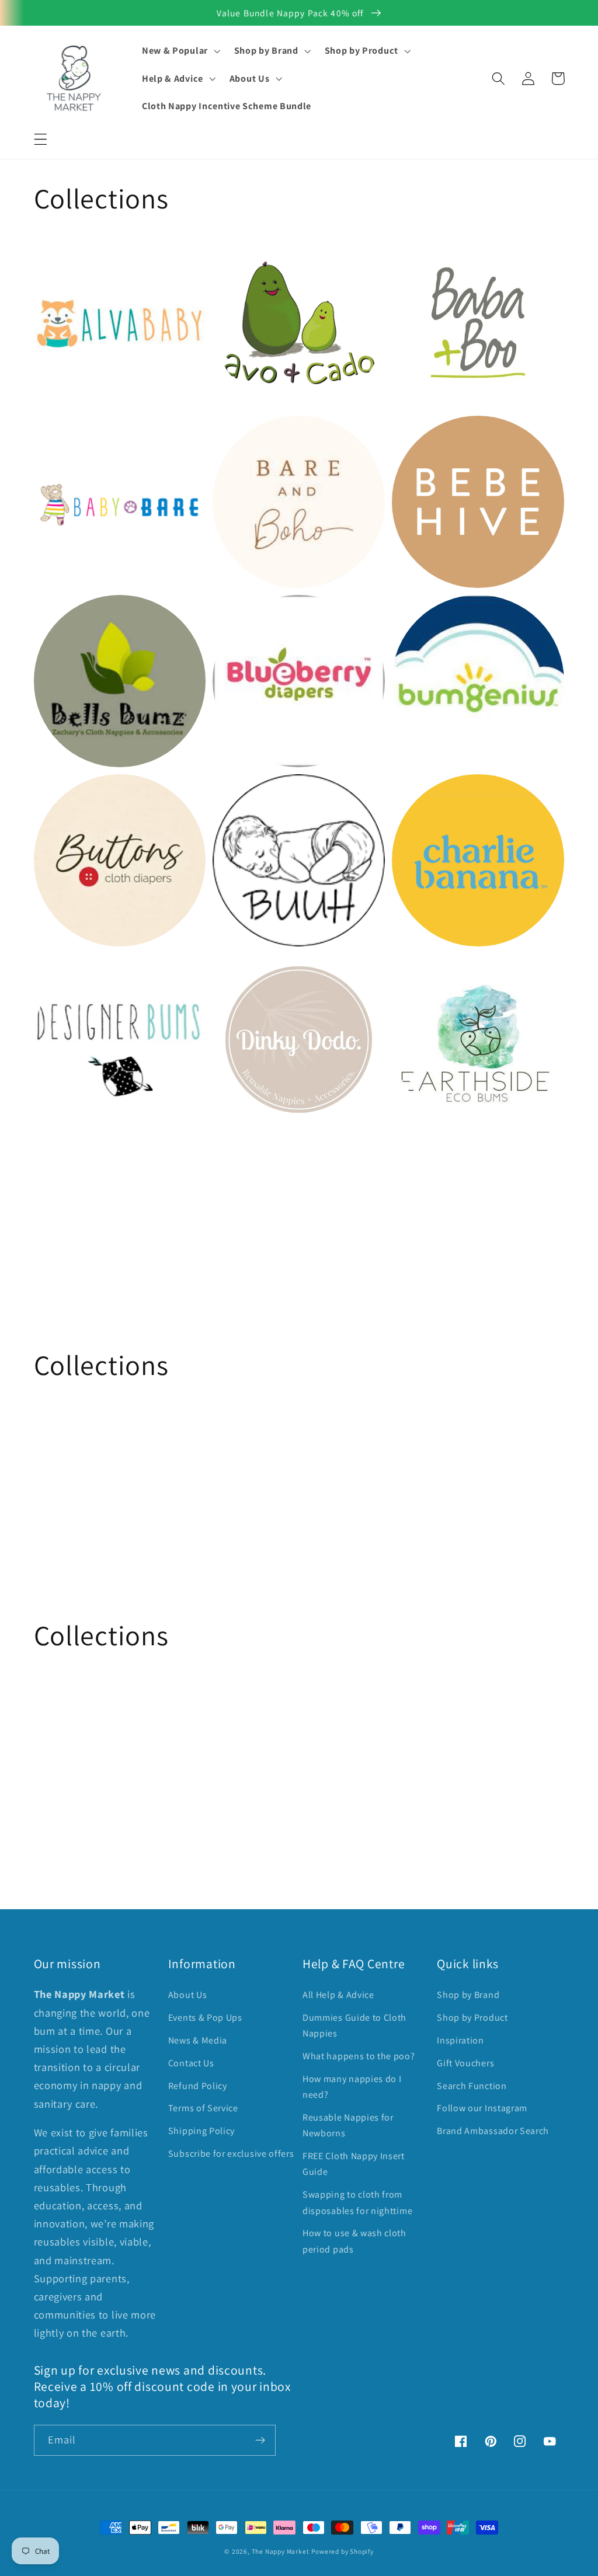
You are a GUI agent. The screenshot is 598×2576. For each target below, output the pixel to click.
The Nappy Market (281, 2551)
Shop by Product (472, 2018)
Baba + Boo (424, 256)
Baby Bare (62, 435)
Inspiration (460, 2040)
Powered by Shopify (343, 2551)
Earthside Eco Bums (448, 973)
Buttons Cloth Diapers (95, 794)
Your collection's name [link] (111, 1211)
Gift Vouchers (465, 2063)
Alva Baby (61, 256)
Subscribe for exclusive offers (231, 2154)
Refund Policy (198, 2086)
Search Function (472, 2086)
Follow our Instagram (482, 2108)
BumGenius (424, 615)
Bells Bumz (65, 615)
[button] (41, 139)
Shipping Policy (201, 2131)
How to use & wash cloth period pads (354, 2241)
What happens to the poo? (359, 2056)
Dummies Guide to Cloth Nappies (354, 2025)
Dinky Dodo (245, 973)
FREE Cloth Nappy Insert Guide (354, 2164)
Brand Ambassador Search (493, 2131)
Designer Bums (76, 973)
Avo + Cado (244, 256)
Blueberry (240, 615)
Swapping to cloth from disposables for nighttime (357, 2202)
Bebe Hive (420, 435)
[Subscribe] (260, 2441)
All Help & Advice (338, 1995)
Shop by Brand (468, 1995)
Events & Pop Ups (205, 2018)
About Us (188, 1995)
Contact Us (191, 2063)
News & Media (198, 2040)
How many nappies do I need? (352, 2087)
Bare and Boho (254, 435)
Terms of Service (203, 2108)
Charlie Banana (435, 794)
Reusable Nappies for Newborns (348, 2125)
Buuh (228, 794)
